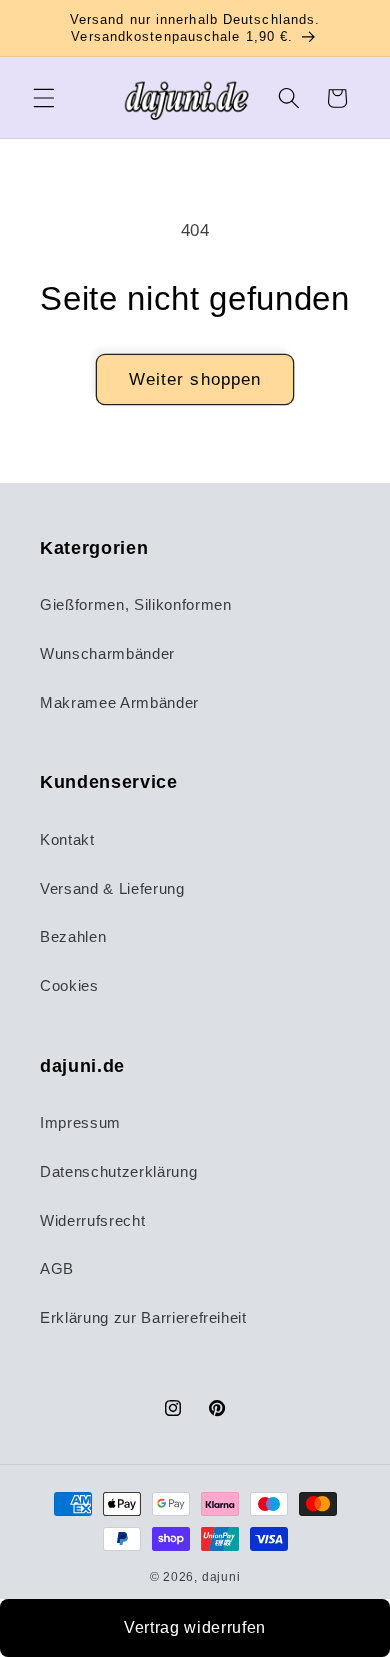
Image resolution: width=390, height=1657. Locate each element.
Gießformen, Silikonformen (136, 604)
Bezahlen (73, 936)
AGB (57, 1268)
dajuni (221, 1577)
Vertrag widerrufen (195, 1627)
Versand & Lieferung (112, 888)
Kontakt (67, 839)
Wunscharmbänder (107, 653)
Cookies (69, 985)
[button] (44, 98)
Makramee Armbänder (119, 702)
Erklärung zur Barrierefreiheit (143, 1317)
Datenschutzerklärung (118, 1171)
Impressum (80, 1122)
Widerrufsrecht (92, 1220)
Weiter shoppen (195, 379)
